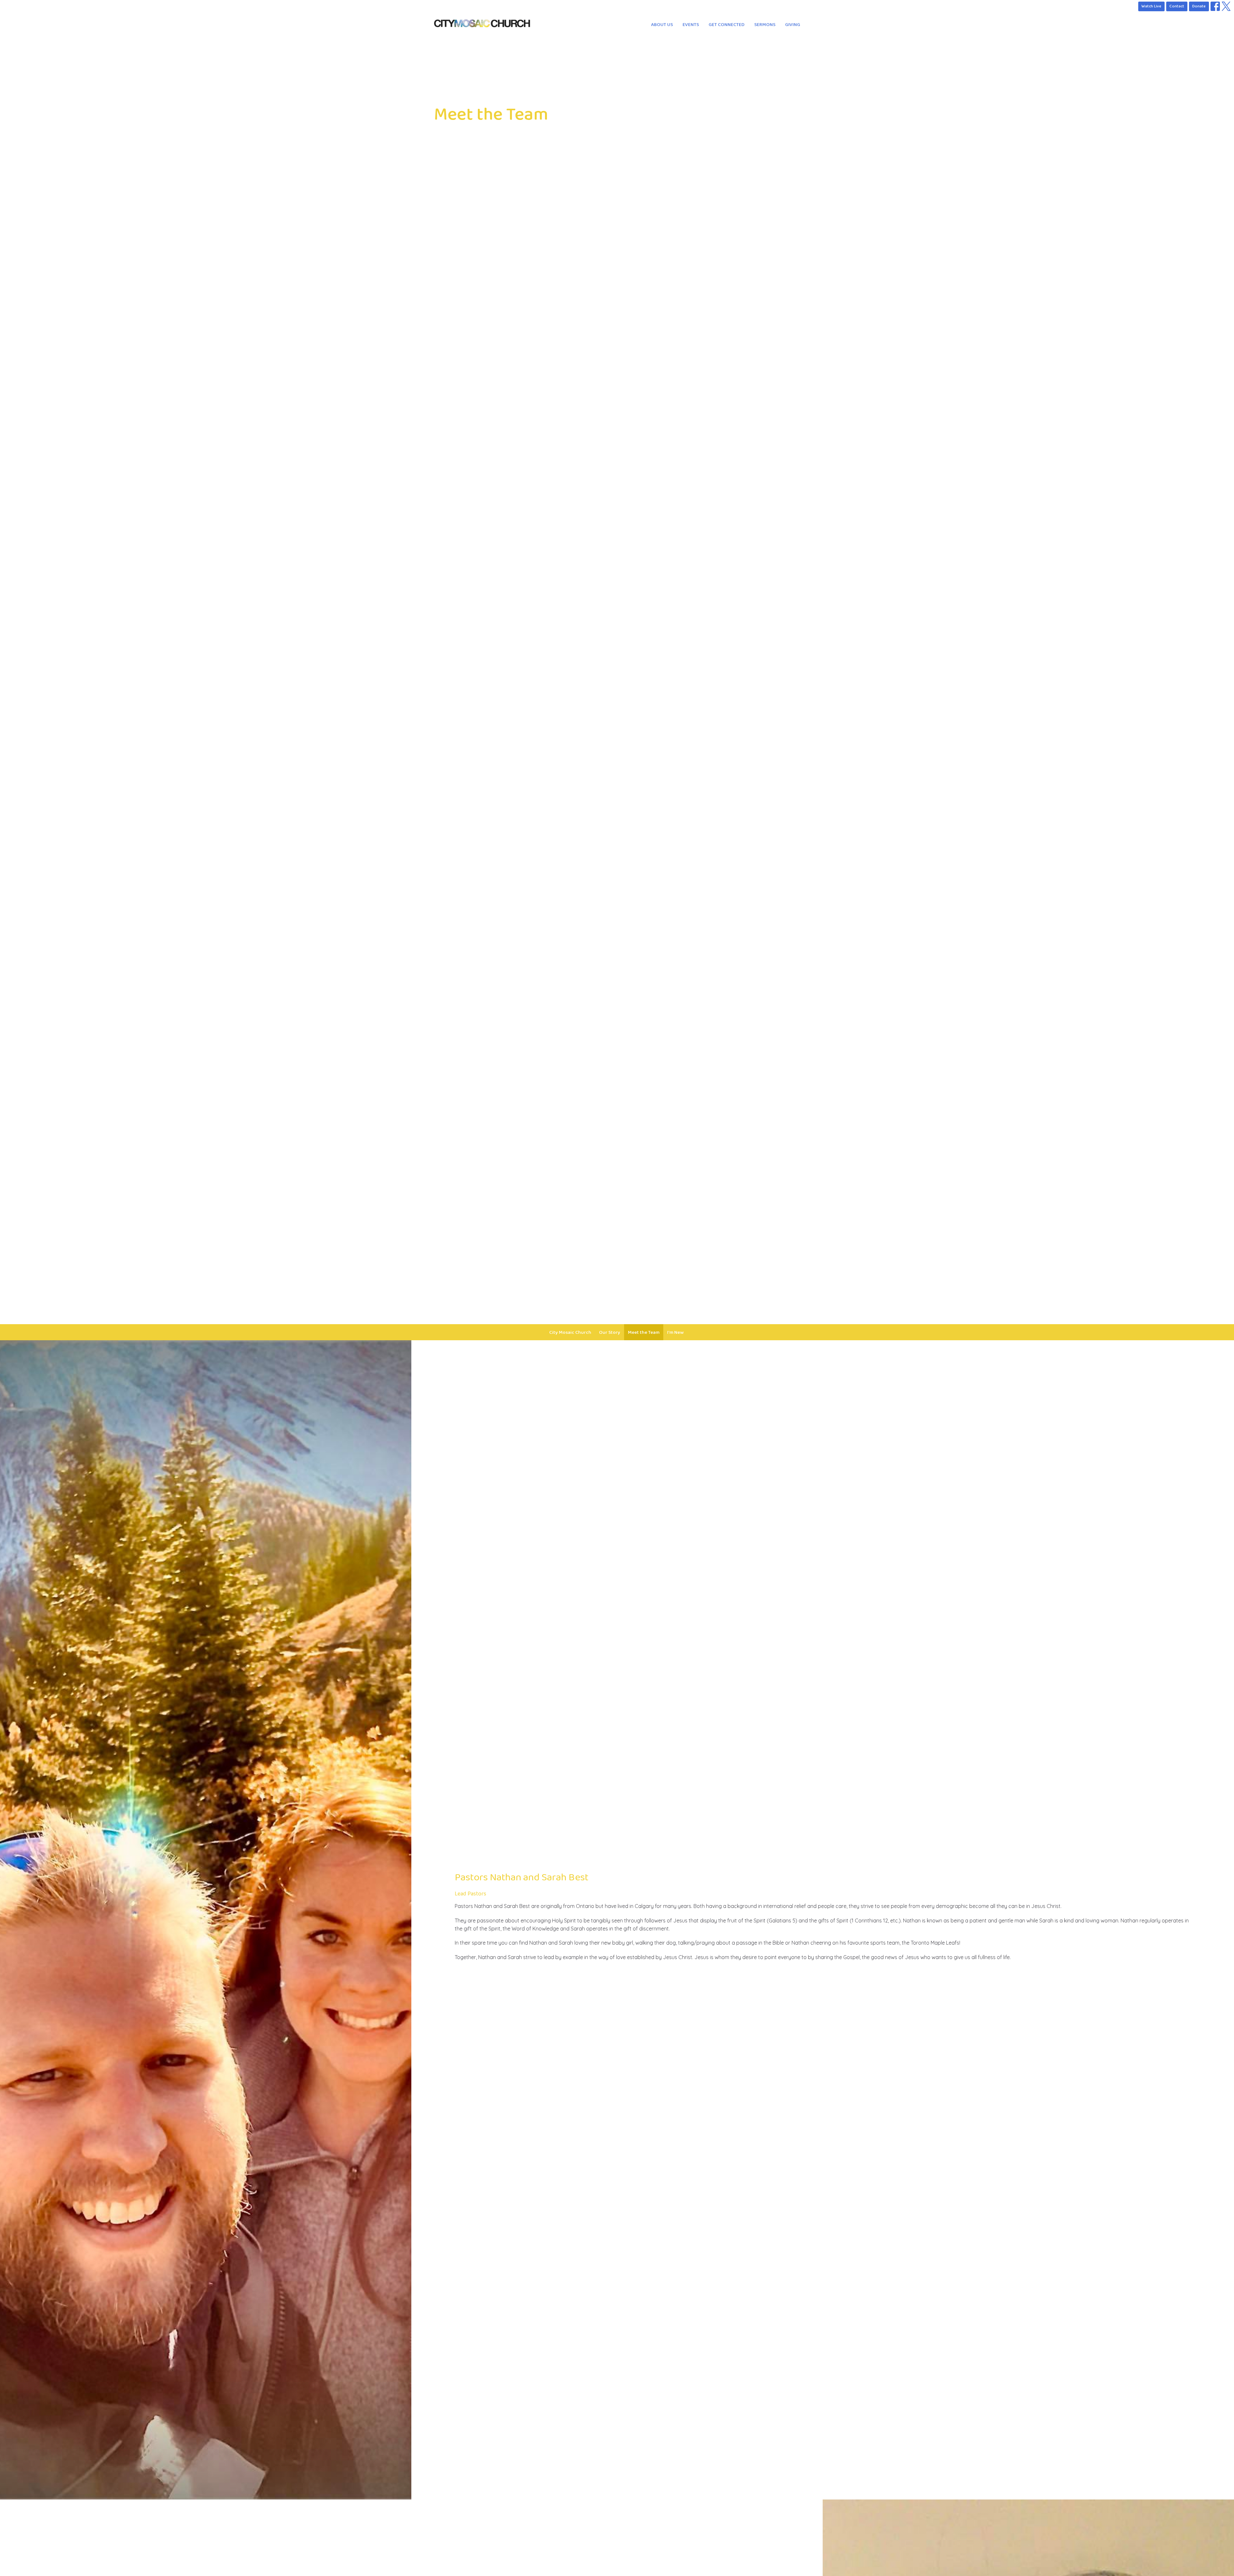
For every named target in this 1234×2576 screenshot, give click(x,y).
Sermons (765, 25)
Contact (1177, 6)
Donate (1199, 6)
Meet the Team (644, 1332)
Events (691, 25)
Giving (793, 25)
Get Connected (727, 25)
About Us (662, 25)
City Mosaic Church (570, 1332)
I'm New (675, 1332)
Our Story (610, 1332)
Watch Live (1151, 6)
